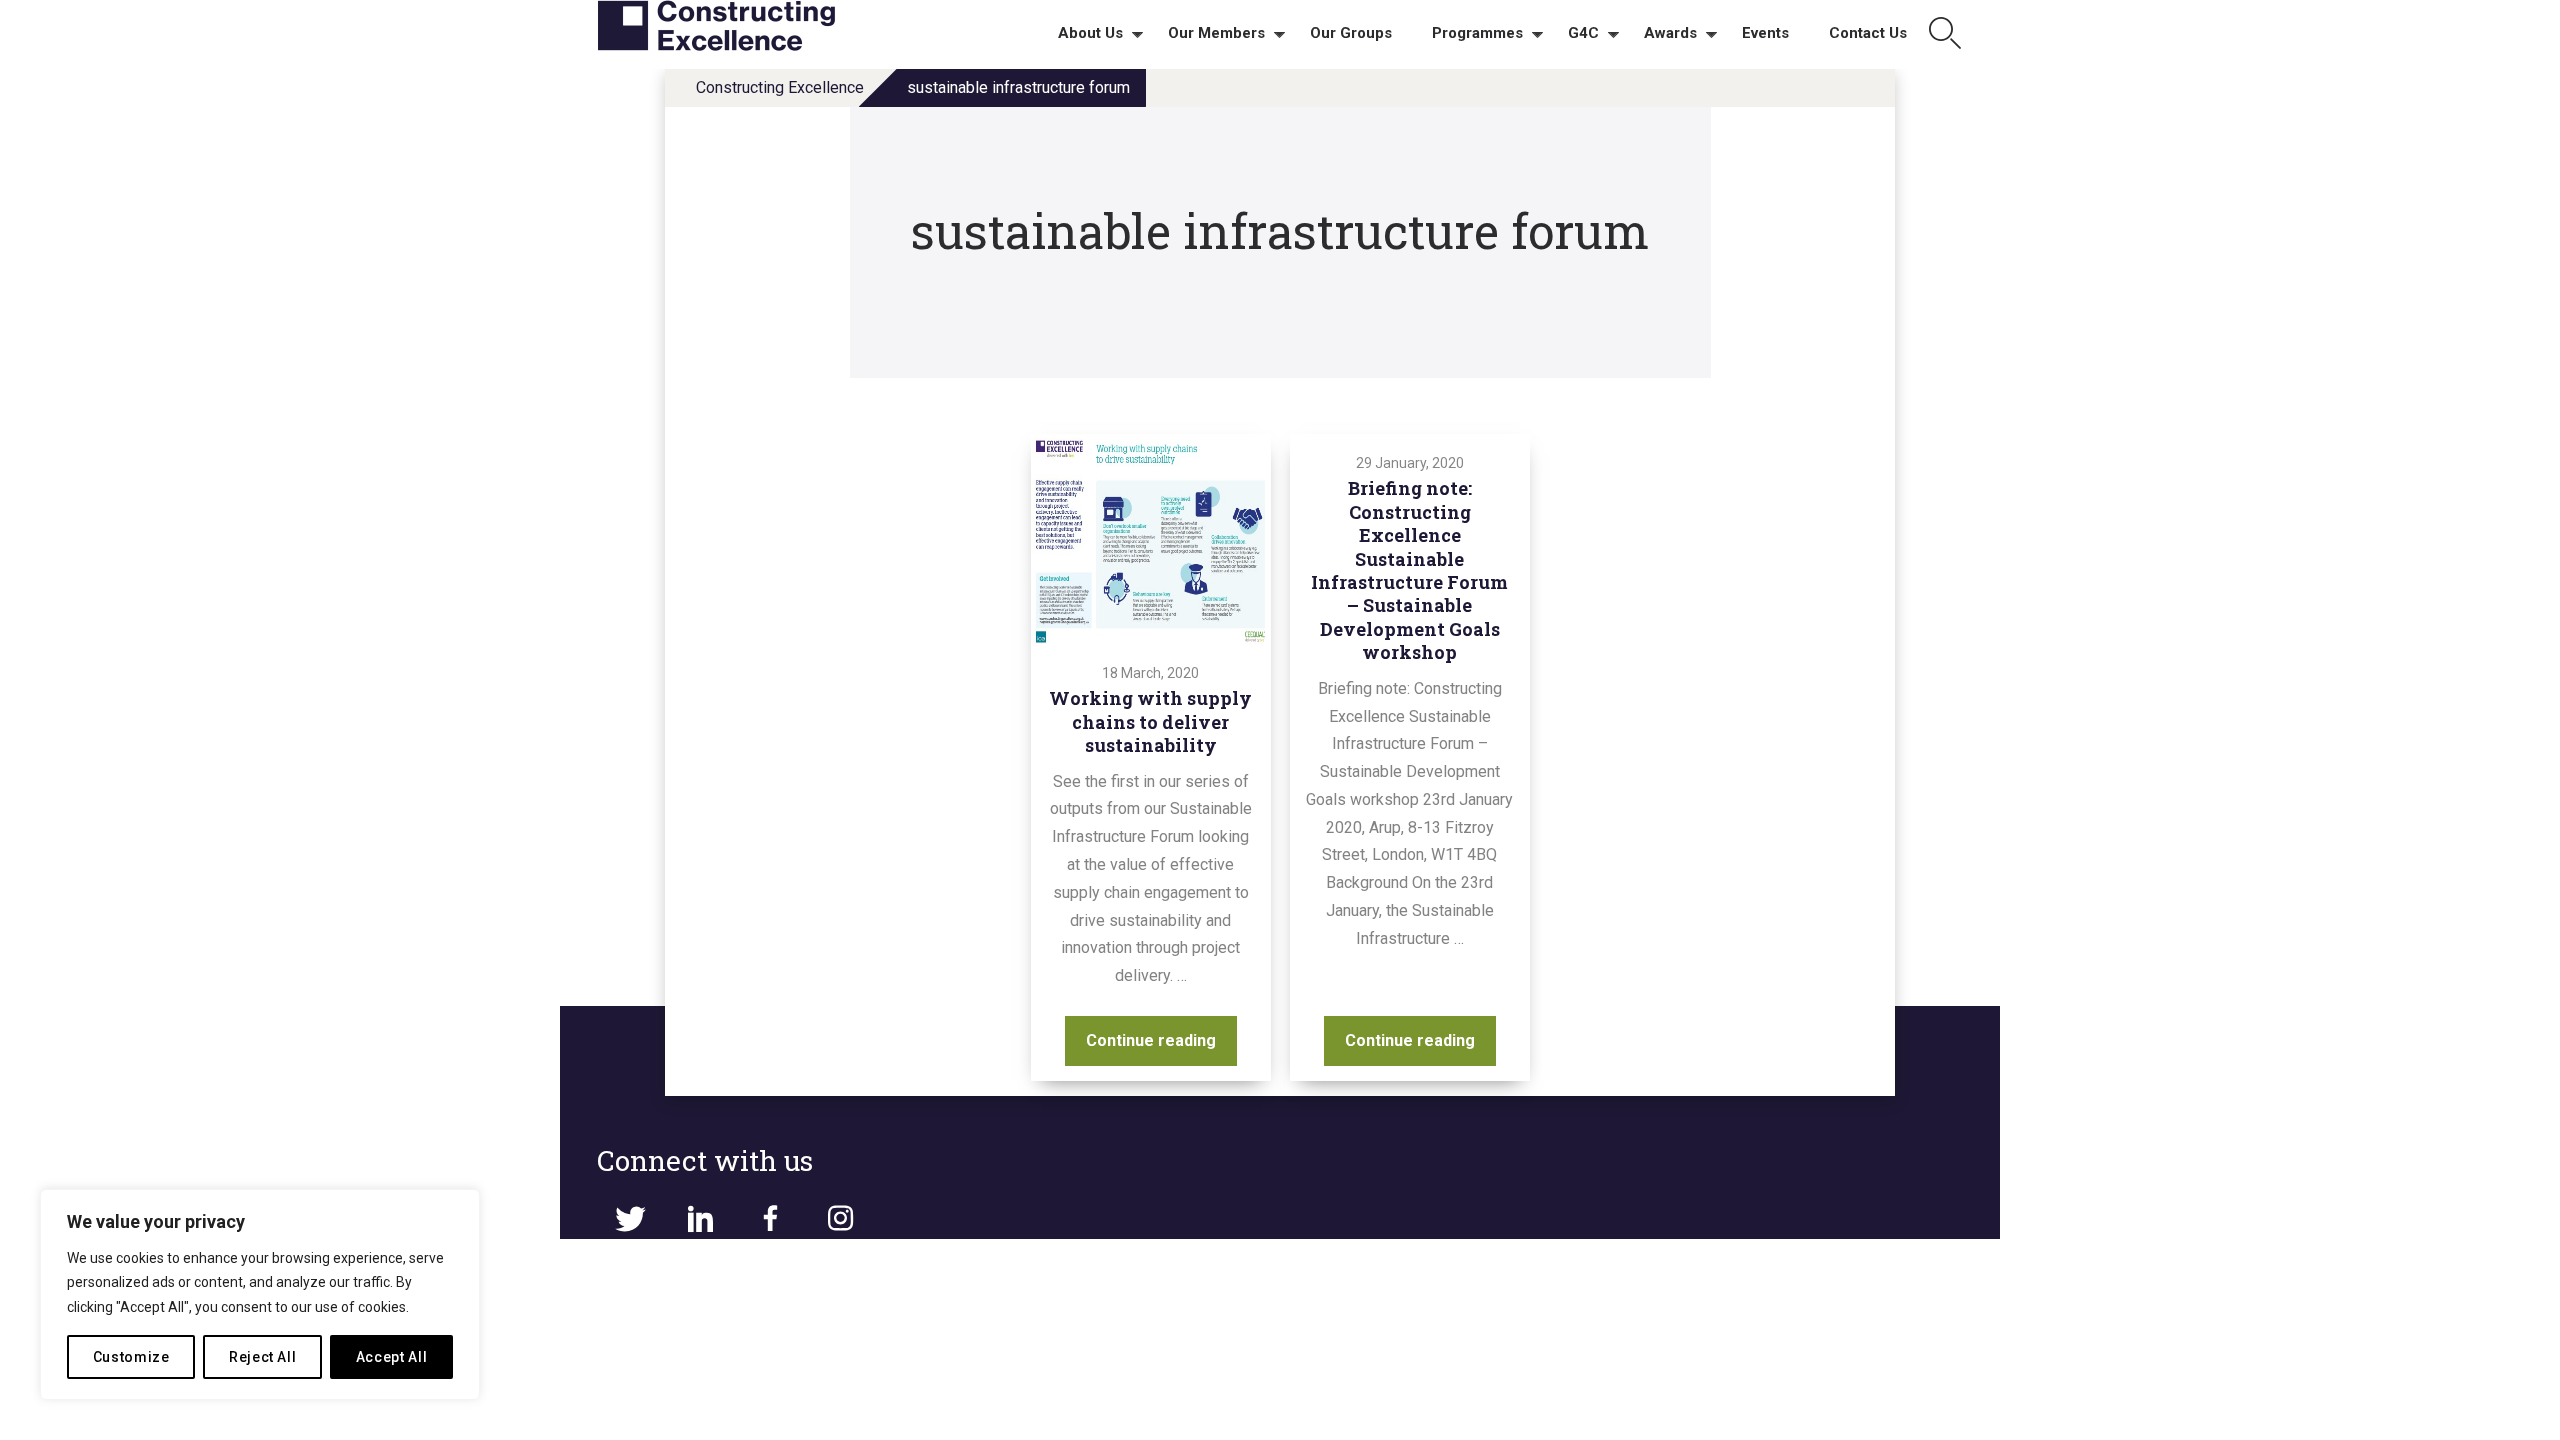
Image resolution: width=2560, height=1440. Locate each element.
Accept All (392, 1357)
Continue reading (1161, 1040)
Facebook (770, 1219)
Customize (131, 1357)
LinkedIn (700, 1219)
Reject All (263, 1357)
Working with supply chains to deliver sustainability (1150, 721)
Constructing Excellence (780, 87)
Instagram (840, 1219)
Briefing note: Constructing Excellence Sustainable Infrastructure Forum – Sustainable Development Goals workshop (1409, 570)
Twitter (630, 1219)
